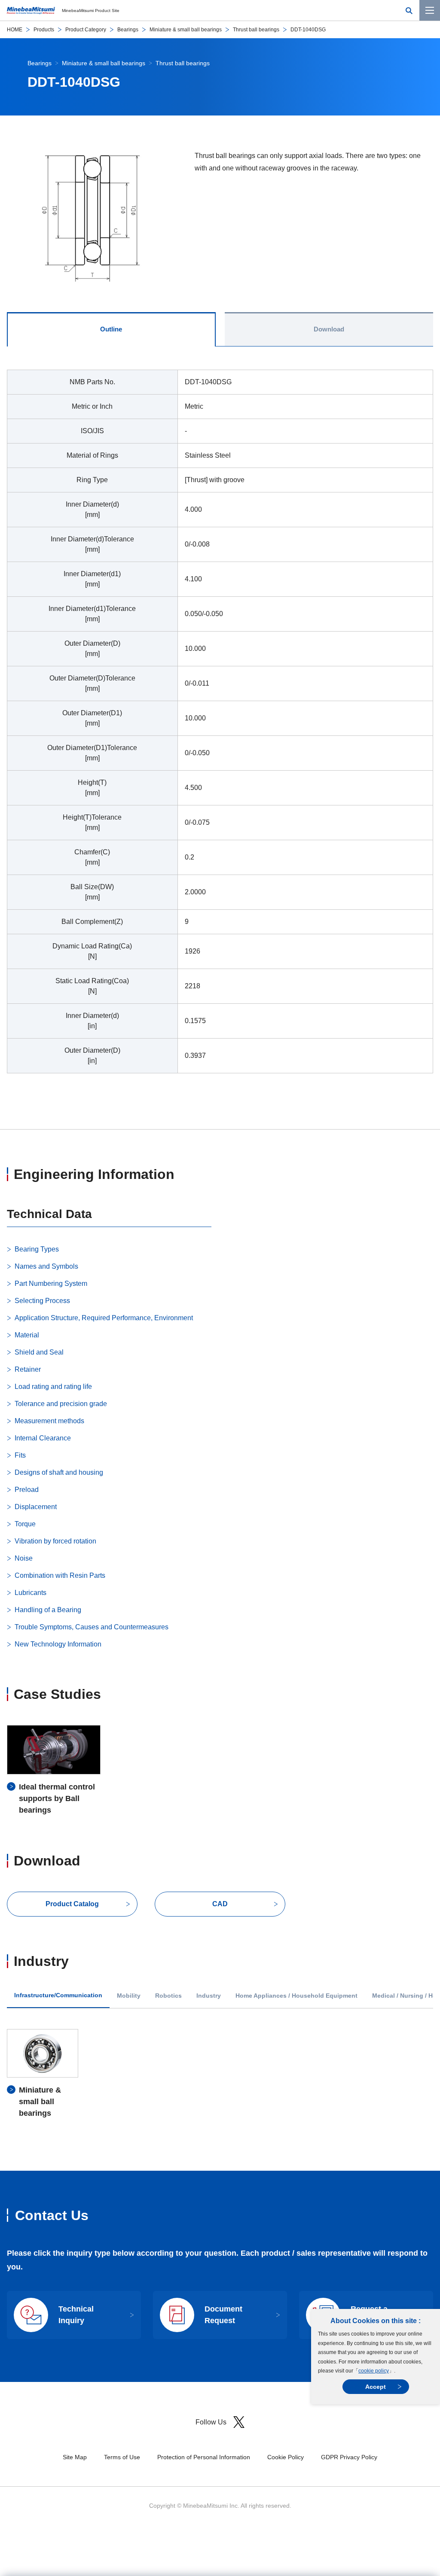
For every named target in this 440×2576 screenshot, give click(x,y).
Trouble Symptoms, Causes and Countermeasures (92, 1627)
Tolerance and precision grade (61, 1404)
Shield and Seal (39, 1352)
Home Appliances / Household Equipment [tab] (296, 1996)
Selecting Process (42, 1301)
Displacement (36, 1507)
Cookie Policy (286, 2457)
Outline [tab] (111, 329)
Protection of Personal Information (204, 2457)
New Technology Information (58, 1644)
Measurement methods (49, 1421)
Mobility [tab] (129, 1996)
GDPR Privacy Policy (349, 2457)
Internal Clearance (43, 1438)
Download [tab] (329, 329)
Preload (27, 1490)
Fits (20, 1455)
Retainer (28, 1369)
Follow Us (211, 2422)
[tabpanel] (220, 727)
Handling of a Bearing (48, 1610)
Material (27, 1335)
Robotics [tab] (168, 1996)
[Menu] (430, 10)
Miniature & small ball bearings (186, 30)
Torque (25, 1524)
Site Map (75, 2457)
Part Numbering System (51, 1283)
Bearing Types (37, 1249)
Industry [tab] (209, 1996)
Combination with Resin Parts (60, 1575)
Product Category (86, 30)
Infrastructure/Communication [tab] (58, 1995)
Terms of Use (122, 2457)
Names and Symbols (46, 1266)
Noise (24, 1558)
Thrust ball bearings (256, 30)
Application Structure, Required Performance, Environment (104, 1318)
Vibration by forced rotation (55, 1541)
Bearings (128, 30)
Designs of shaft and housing (59, 1472)
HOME (15, 30)
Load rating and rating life (53, 1387)
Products (44, 30)
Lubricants (31, 1593)
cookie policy (374, 2371)
